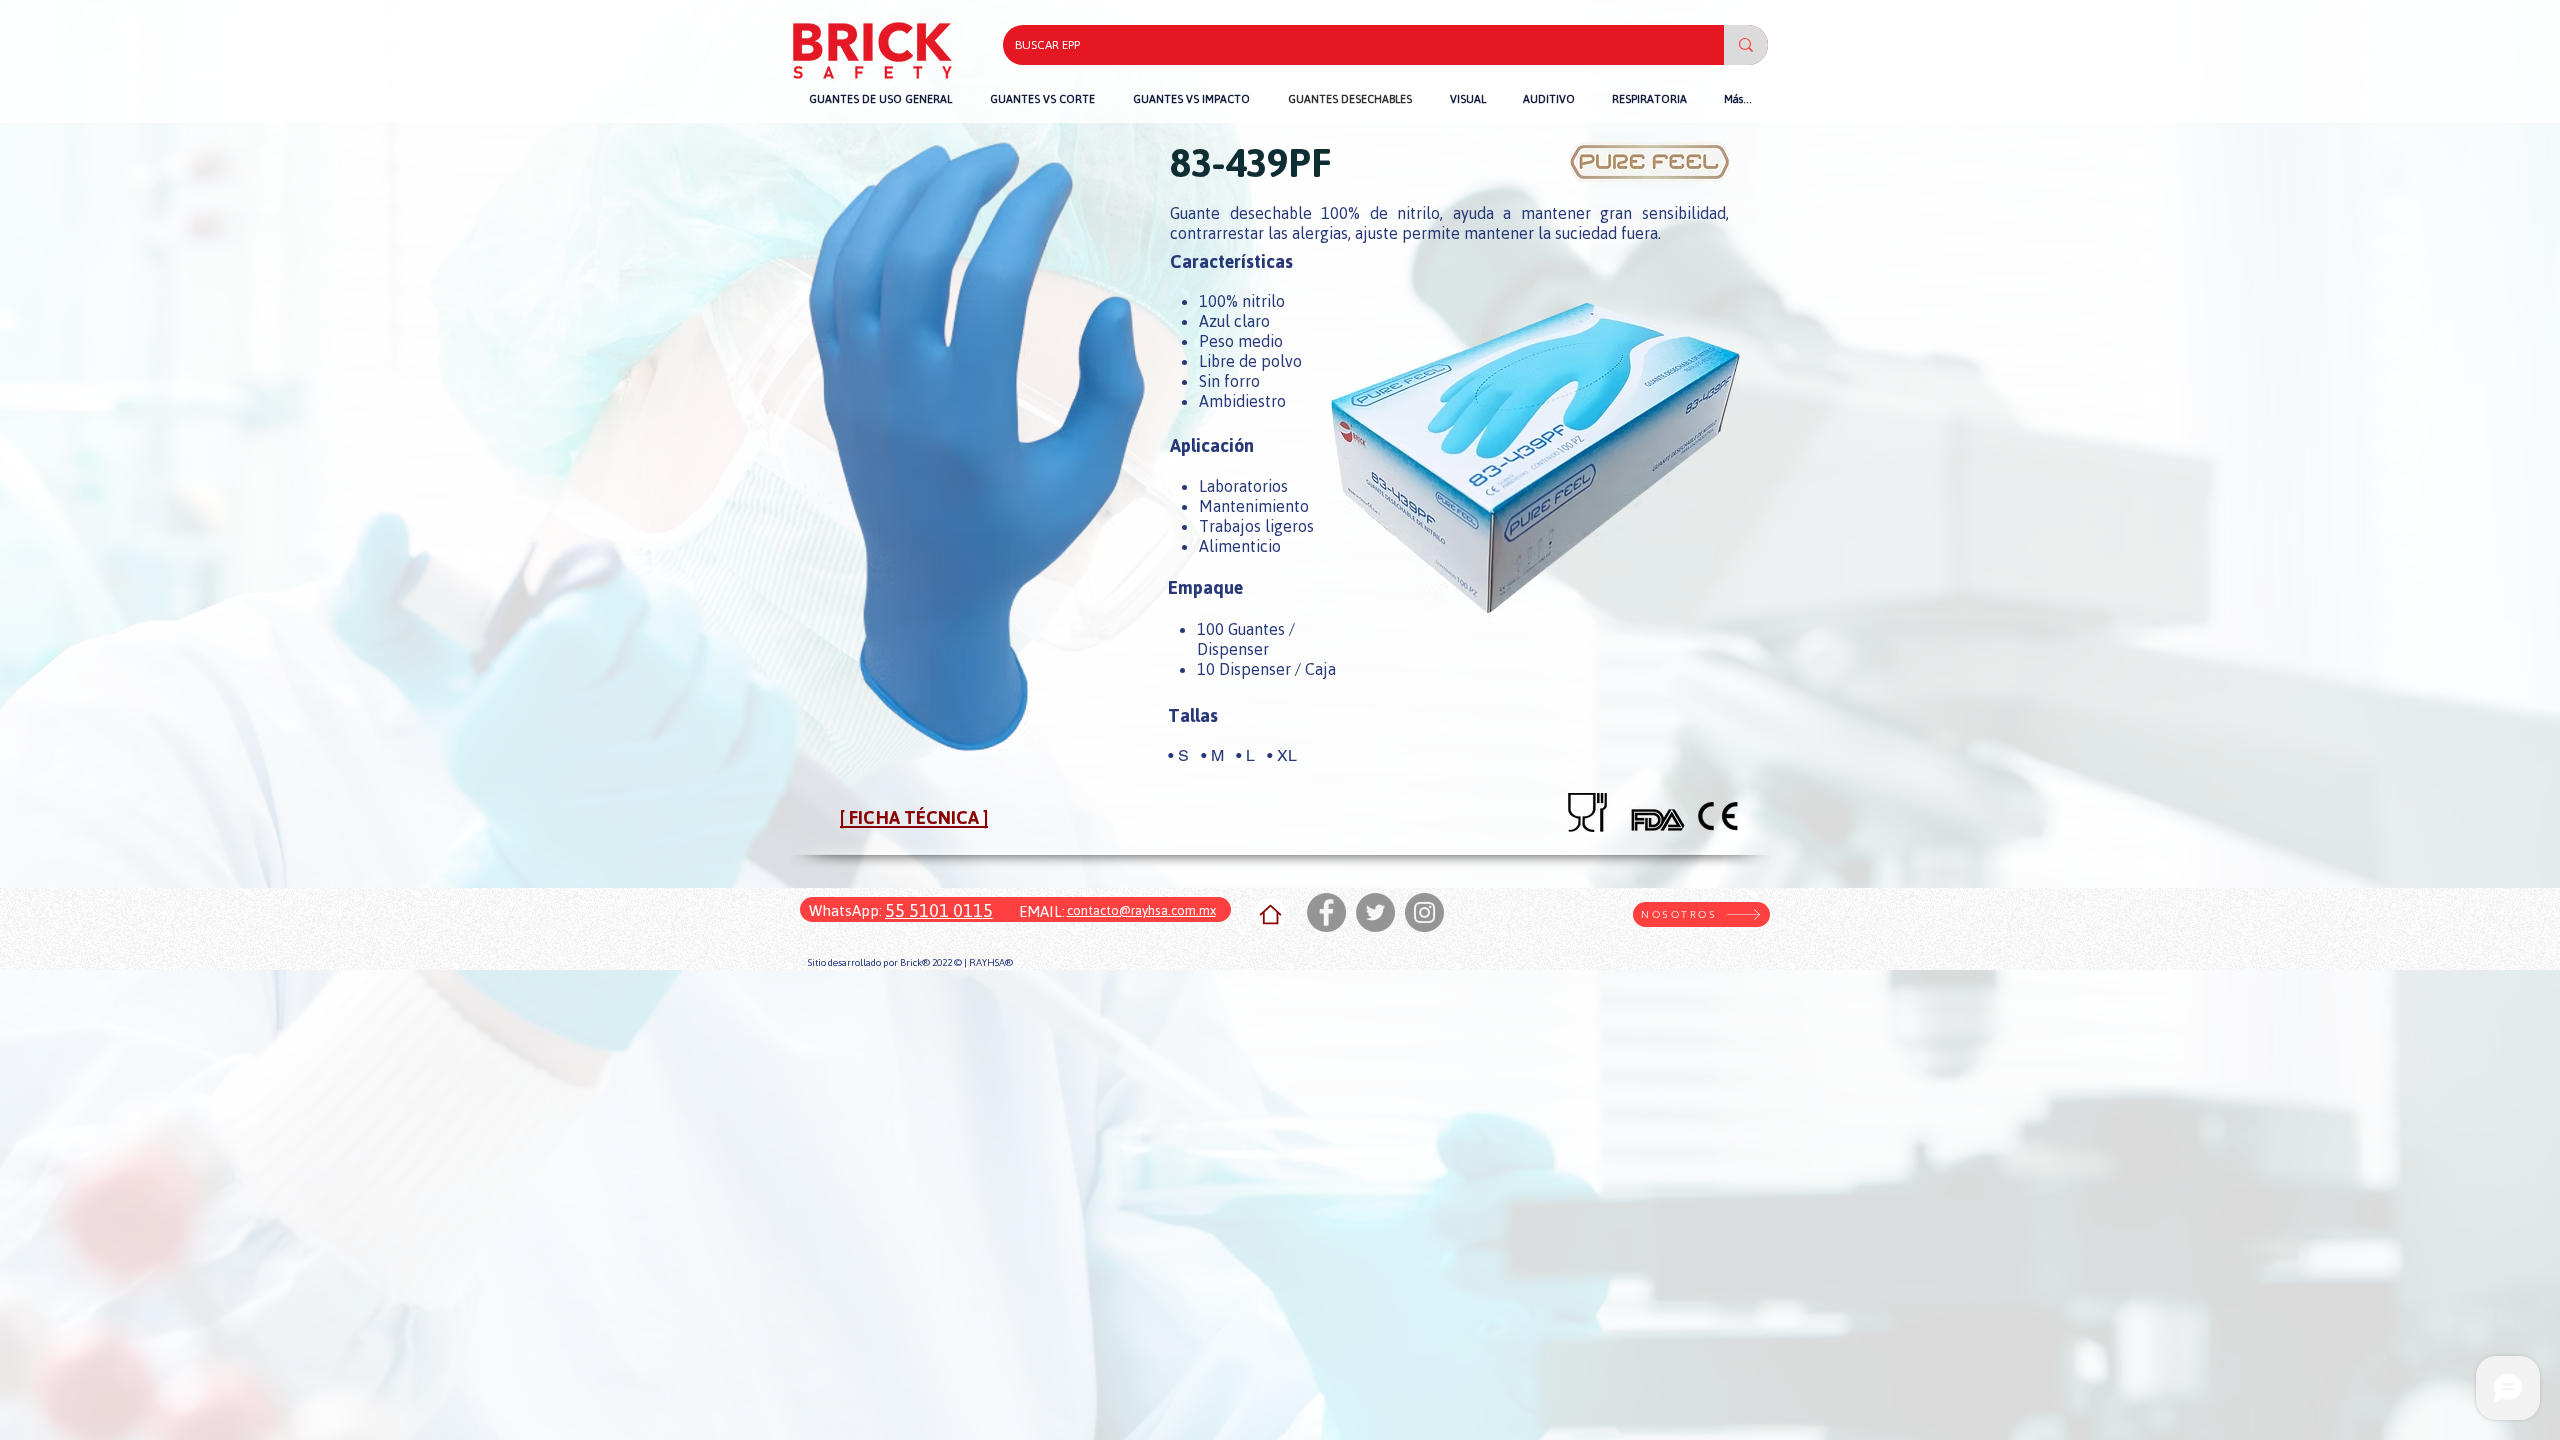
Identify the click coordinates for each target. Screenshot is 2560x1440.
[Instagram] (1424, 912)
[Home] (1270, 914)
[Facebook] (1326, 912)
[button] (1191, 99)
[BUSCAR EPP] (1746, 45)
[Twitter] (1375, 912)
